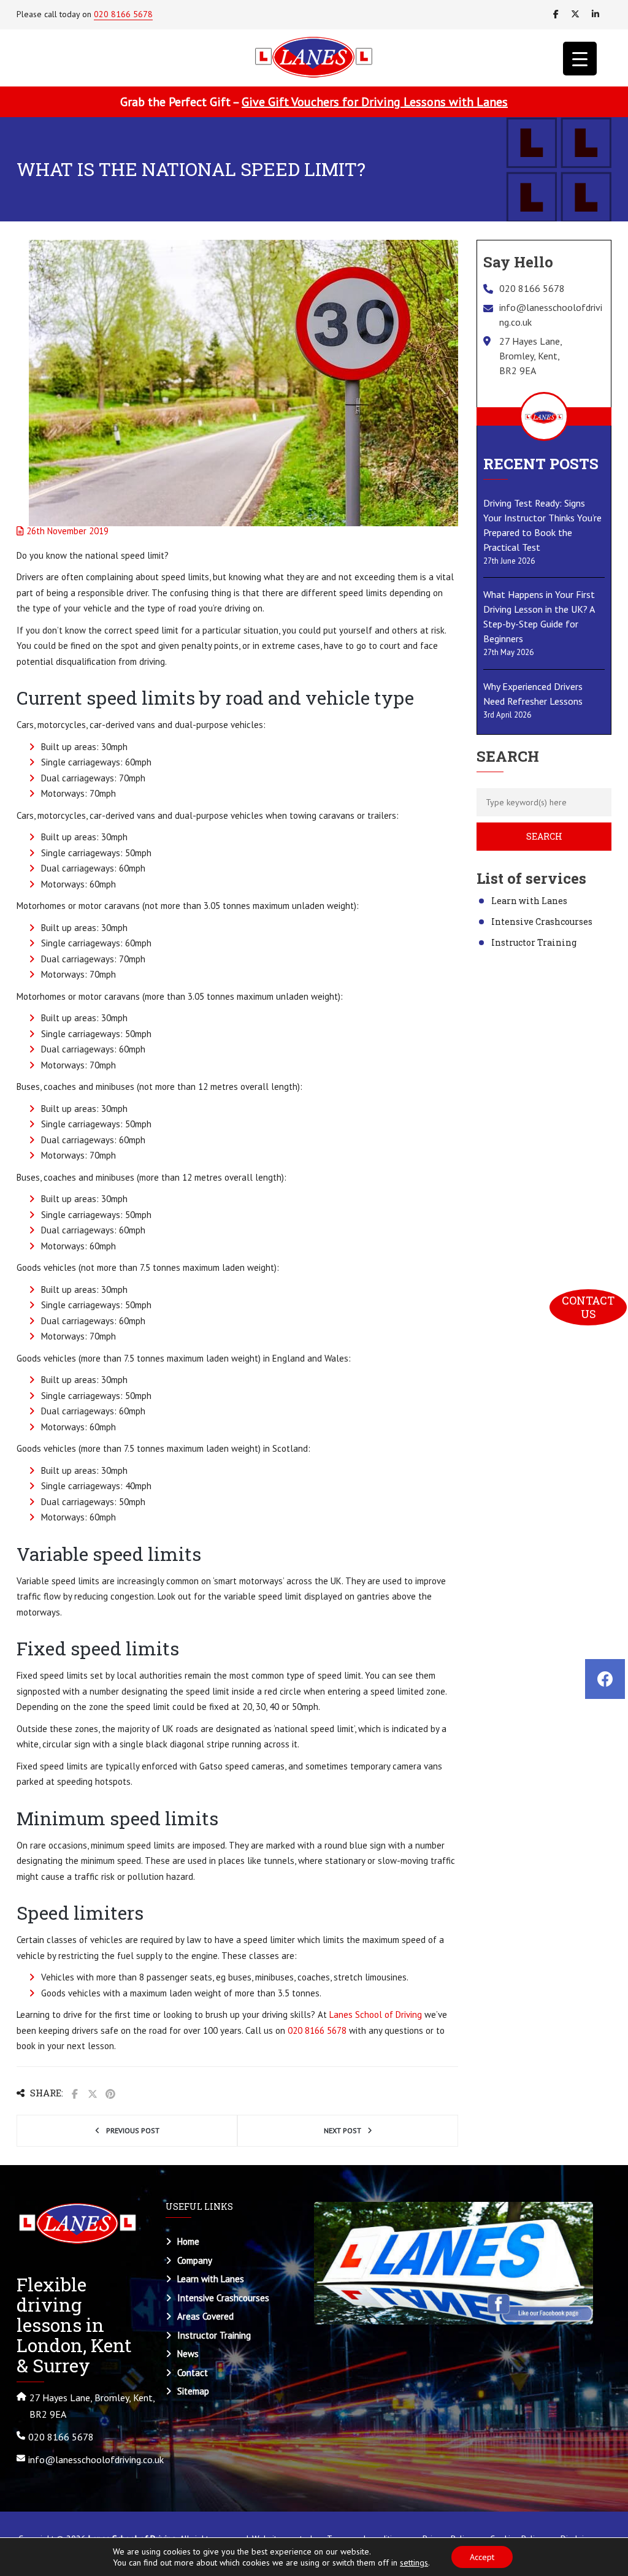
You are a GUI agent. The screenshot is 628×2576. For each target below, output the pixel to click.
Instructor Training (534, 942)
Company (195, 2260)
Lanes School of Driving (376, 2014)
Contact (193, 2373)
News (188, 2354)
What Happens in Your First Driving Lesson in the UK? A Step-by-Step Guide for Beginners (539, 616)
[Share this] (75, 2094)
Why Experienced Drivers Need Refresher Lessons (533, 694)
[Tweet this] (93, 2094)
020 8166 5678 (123, 14)
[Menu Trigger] (580, 59)
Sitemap (193, 2391)
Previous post (133, 2130)
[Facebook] (605, 1679)
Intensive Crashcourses (542, 922)
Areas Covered (205, 2316)
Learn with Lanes (529, 901)
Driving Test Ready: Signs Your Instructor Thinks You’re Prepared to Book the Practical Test (542, 525)
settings (414, 2563)
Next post (343, 2130)
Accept (482, 2557)
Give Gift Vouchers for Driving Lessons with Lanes (375, 102)
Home (188, 2241)
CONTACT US (589, 1307)
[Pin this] (110, 2094)
